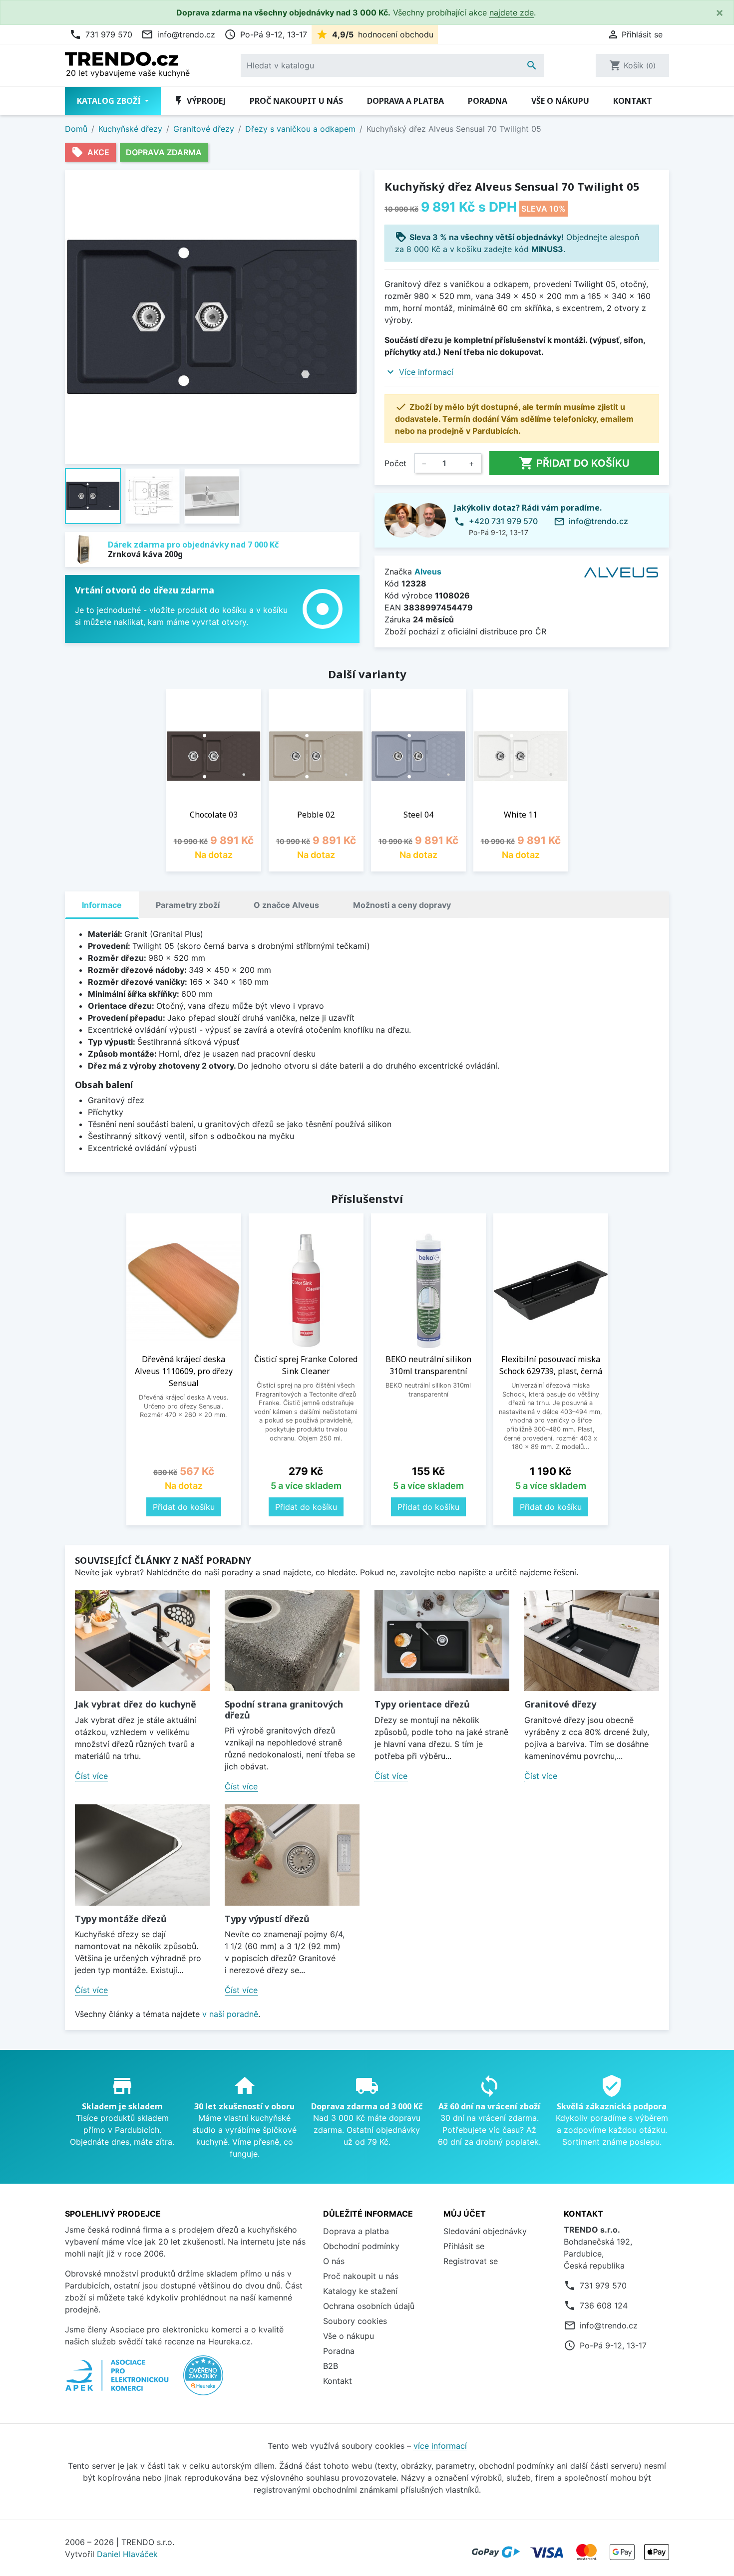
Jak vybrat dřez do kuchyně (136, 1704)
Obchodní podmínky (361, 2246)
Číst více (91, 1776)
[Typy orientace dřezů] (442, 1641)
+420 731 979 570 (503, 521)
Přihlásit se (464, 2246)
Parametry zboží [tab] (188, 905)
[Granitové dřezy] (592, 1641)
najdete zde (512, 12)
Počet (395, 463)
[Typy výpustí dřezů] (292, 1855)
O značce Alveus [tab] (286, 905)
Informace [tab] (102, 905)
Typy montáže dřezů (121, 1919)
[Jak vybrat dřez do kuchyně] (142, 1641)
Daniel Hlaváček (127, 2554)
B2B (331, 2366)
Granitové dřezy (560, 1704)
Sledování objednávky (485, 2231)
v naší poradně (230, 2014)
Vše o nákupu (560, 101)
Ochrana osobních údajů (369, 2306)
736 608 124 (604, 2305)
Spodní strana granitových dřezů (284, 1710)
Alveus (428, 572)
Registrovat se (471, 2261)
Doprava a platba (405, 101)
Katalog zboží (110, 101)
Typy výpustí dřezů (267, 1919)
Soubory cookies (355, 2321)
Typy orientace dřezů (422, 1704)
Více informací (426, 372)
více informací (440, 2446)
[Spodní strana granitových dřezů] (292, 1641)
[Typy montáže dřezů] (142, 1855)
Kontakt (633, 101)
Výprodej (199, 101)
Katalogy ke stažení (360, 2291)
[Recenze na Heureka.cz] (203, 2380)
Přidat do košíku (574, 463)
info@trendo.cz (178, 34)
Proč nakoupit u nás (296, 101)
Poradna (488, 101)
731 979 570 (101, 34)
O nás (334, 2261)
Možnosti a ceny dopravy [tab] (402, 905)
